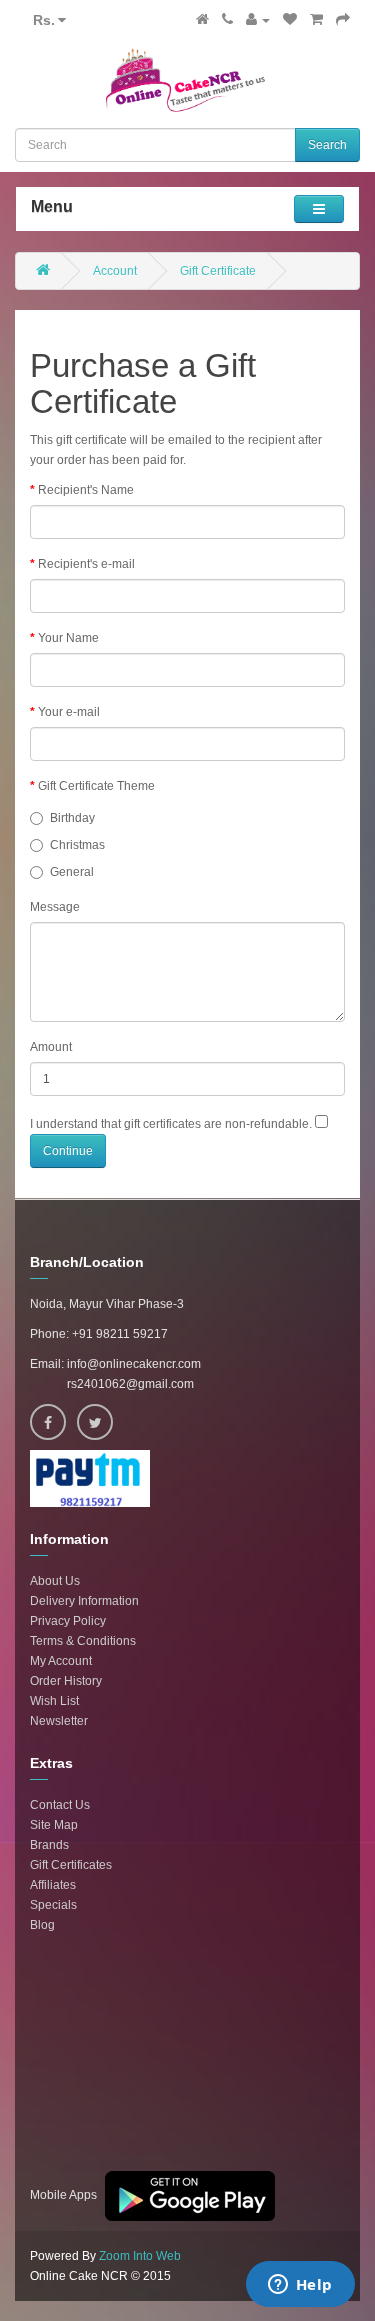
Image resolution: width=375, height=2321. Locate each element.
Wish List (54, 1701)
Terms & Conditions (83, 1641)
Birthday (72, 818)
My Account (61, 1661)
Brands (49, 1845)
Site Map (54, 1825)
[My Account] (258, 20)
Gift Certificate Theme (96, 786)
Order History (66, 1681)
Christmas (77, 845)
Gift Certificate (218, 271)
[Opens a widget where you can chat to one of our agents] (300, 2286)
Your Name (68, 638)
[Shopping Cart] (316, 20)
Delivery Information (84, 1601)
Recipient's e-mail (86, 564)
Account (115, 271)
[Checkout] (343, 20)
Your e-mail (69, 712)
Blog (42, 1925)
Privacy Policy (68, 1621)
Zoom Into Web (140, 2256)
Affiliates (53, 1885)
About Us (55, 1581)
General (72, 872)
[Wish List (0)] (290, 20)
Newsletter (59, 1721)
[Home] (202, 20)
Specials (53, 1905)
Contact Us (60, 1805)
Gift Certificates (71, 1865)
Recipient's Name (86, 490)
